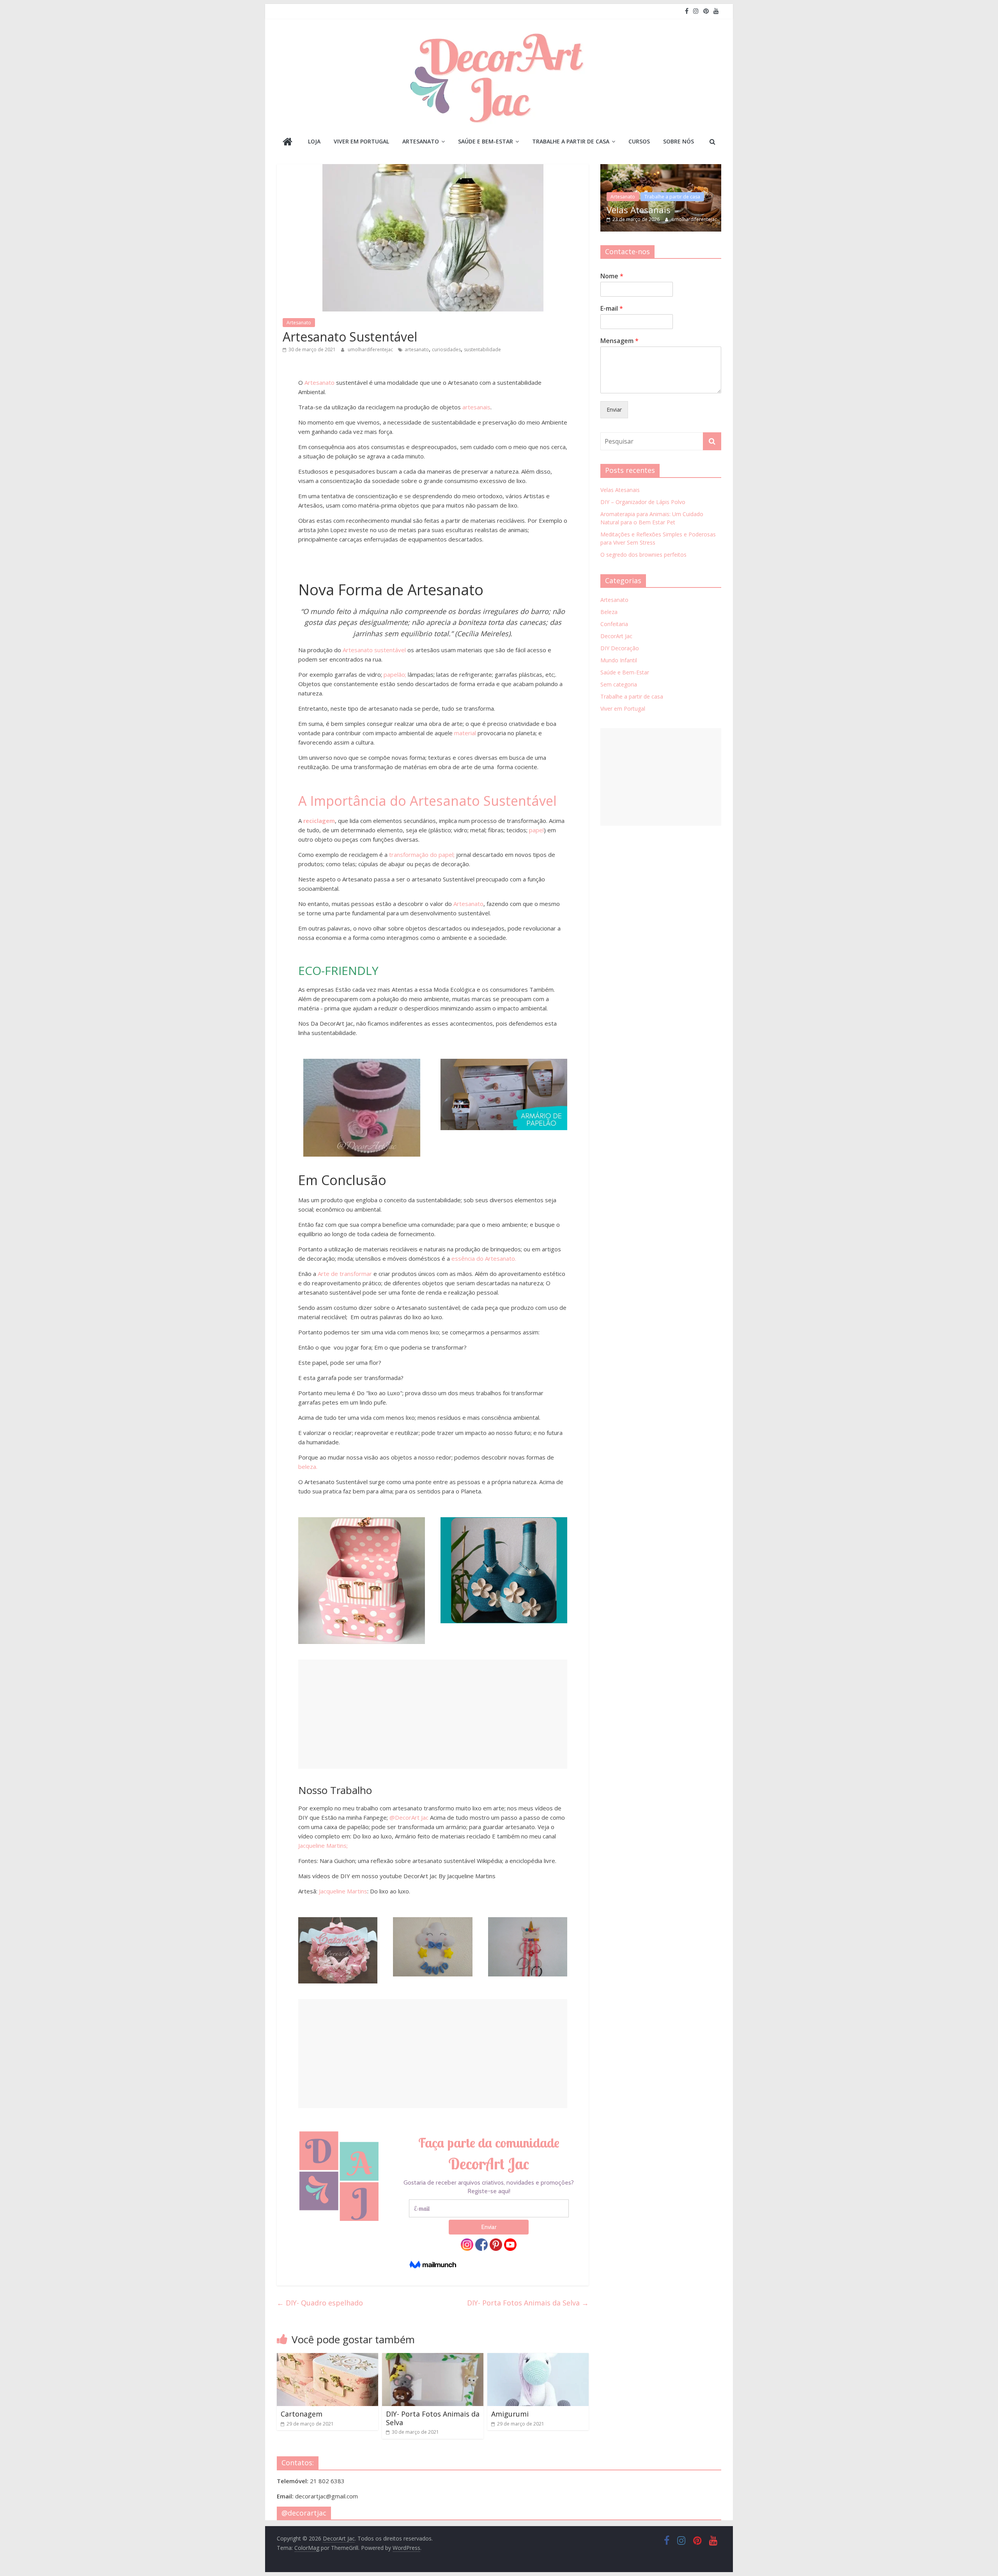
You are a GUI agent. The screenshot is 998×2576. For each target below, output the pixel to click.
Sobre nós (679, 141)
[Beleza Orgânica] (668, 168)
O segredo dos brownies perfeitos (643, 555)
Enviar (614, 410)
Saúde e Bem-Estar (486, 141)
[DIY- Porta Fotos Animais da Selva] (433, 2358)
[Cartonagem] (327, 2358)
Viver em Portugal (361, 141)
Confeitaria (614, 624)
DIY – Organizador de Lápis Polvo (643, 502)
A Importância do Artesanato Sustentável (427, 801)
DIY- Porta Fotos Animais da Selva (528, 2303)
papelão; (395, 674)
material (465, 733)
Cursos (639, 141)
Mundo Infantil (619, 660)
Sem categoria (619, 684)
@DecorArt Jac (409, 1817)
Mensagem (619, 341)
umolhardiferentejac (371, 349)
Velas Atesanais (620, 490)
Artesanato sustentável (374, 650)
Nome (612, 276)
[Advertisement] (433, 1714)
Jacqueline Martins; (323, 1845)
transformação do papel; (421, 855)
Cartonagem (302, 2414)
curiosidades (446, 349)
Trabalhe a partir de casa (571, 141)
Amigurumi (510, 2414)
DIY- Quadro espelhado (320, 2303)
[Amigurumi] (538, 2358)
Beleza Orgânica (646, 201)
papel (536, 830)
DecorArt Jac (616, 636)
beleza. (308, 1467)
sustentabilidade (482, 349)
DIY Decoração (620, 648)
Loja (314, 141)
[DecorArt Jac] (288, 142)
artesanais (476, 407)
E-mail (612, 309)
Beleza (609, 612)
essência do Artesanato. (484, 1258)
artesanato (417, 349)
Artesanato (421, 141)
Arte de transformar (344, 1274)
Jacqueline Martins (343, 1891)
